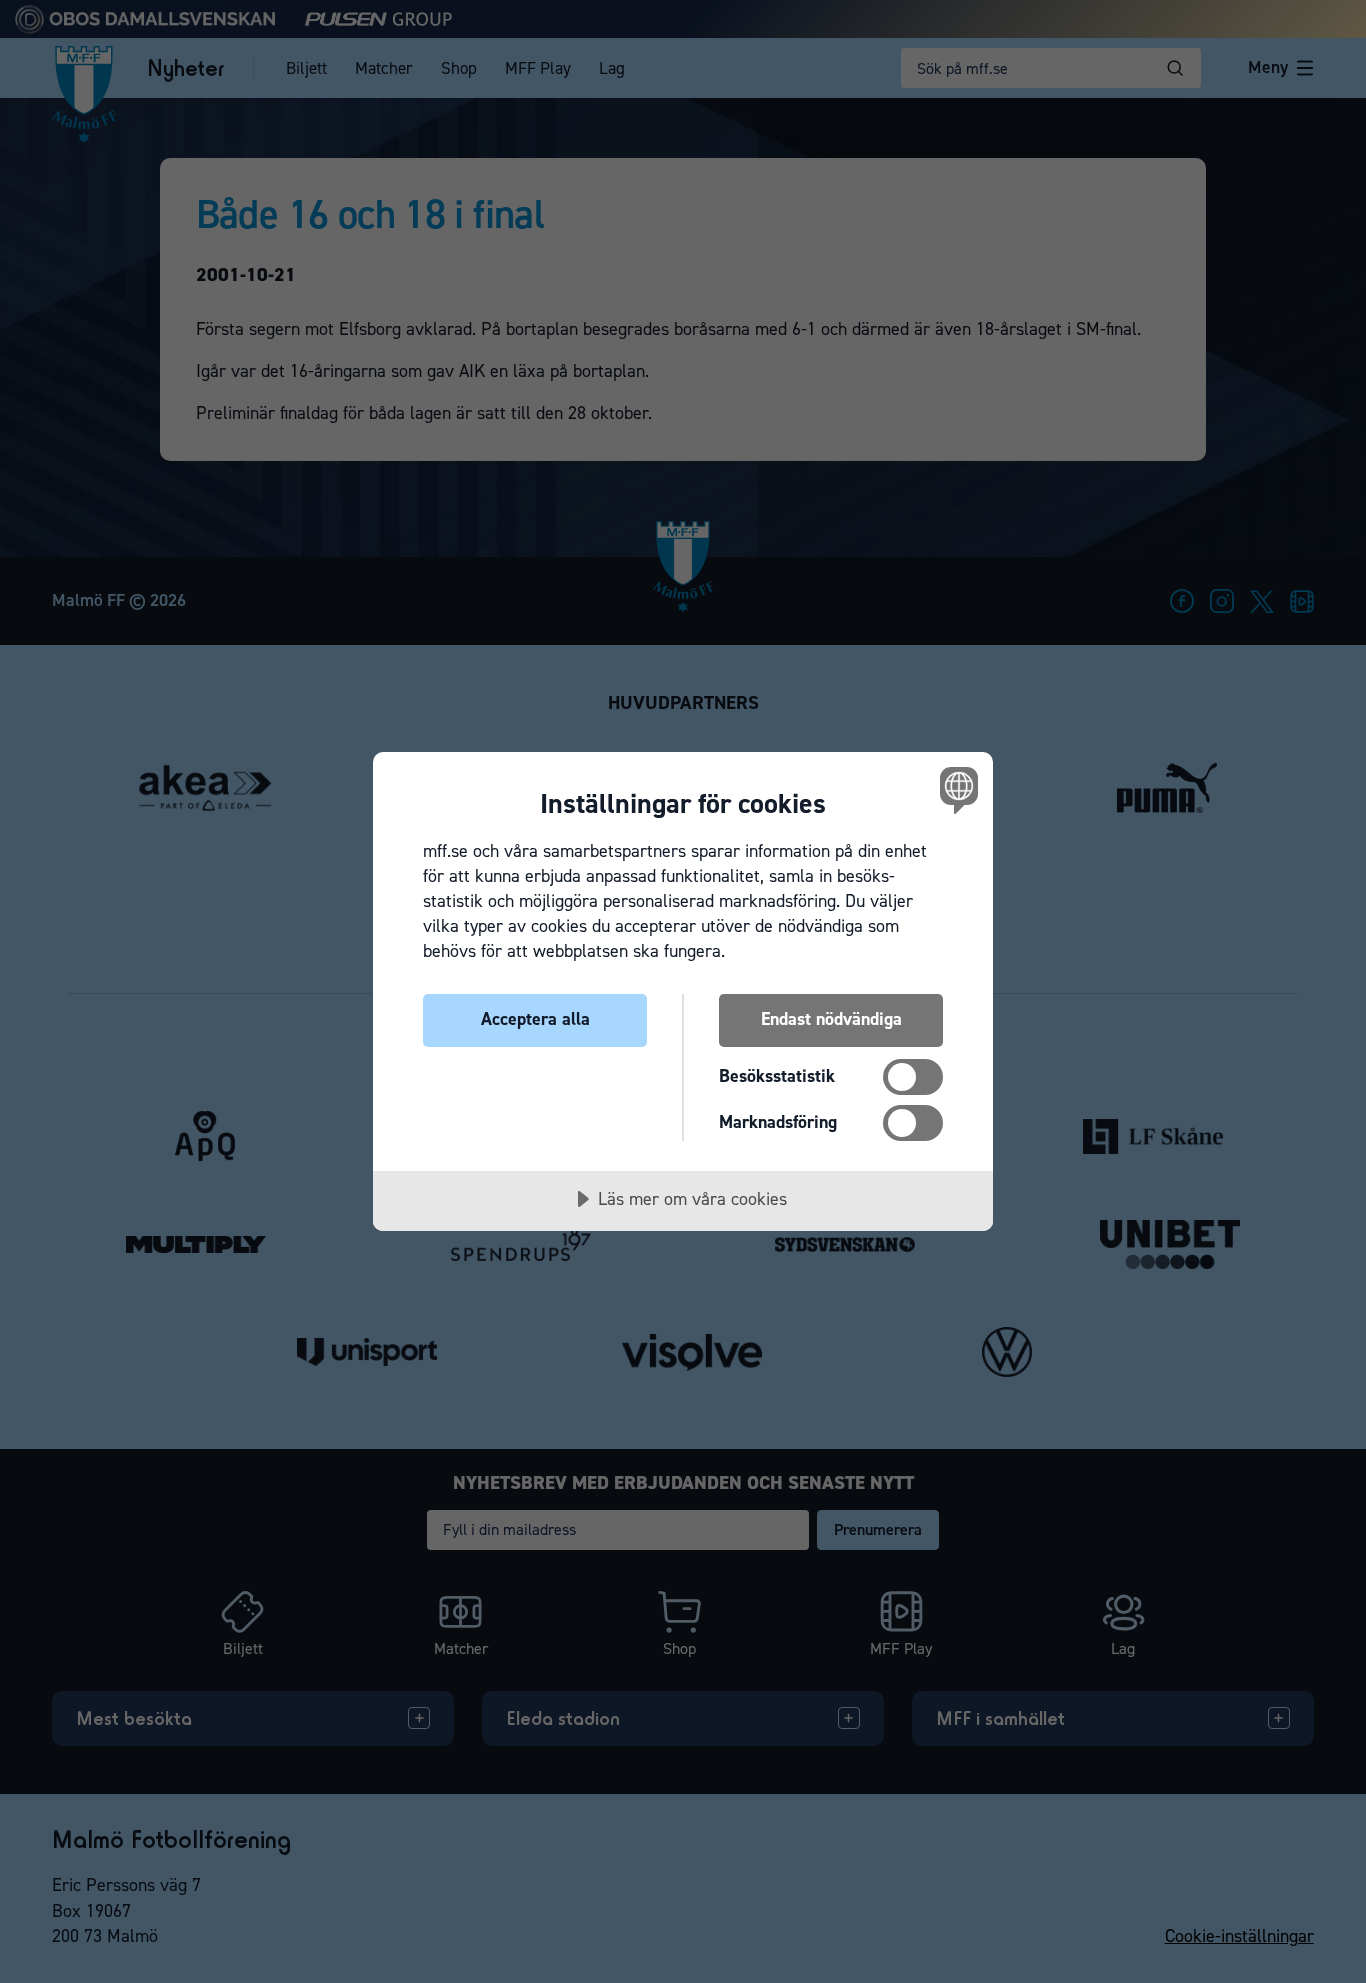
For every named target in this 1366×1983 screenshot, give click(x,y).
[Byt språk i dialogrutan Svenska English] (955, 789)
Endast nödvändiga (831, 1019)
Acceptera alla (535, 1019)
